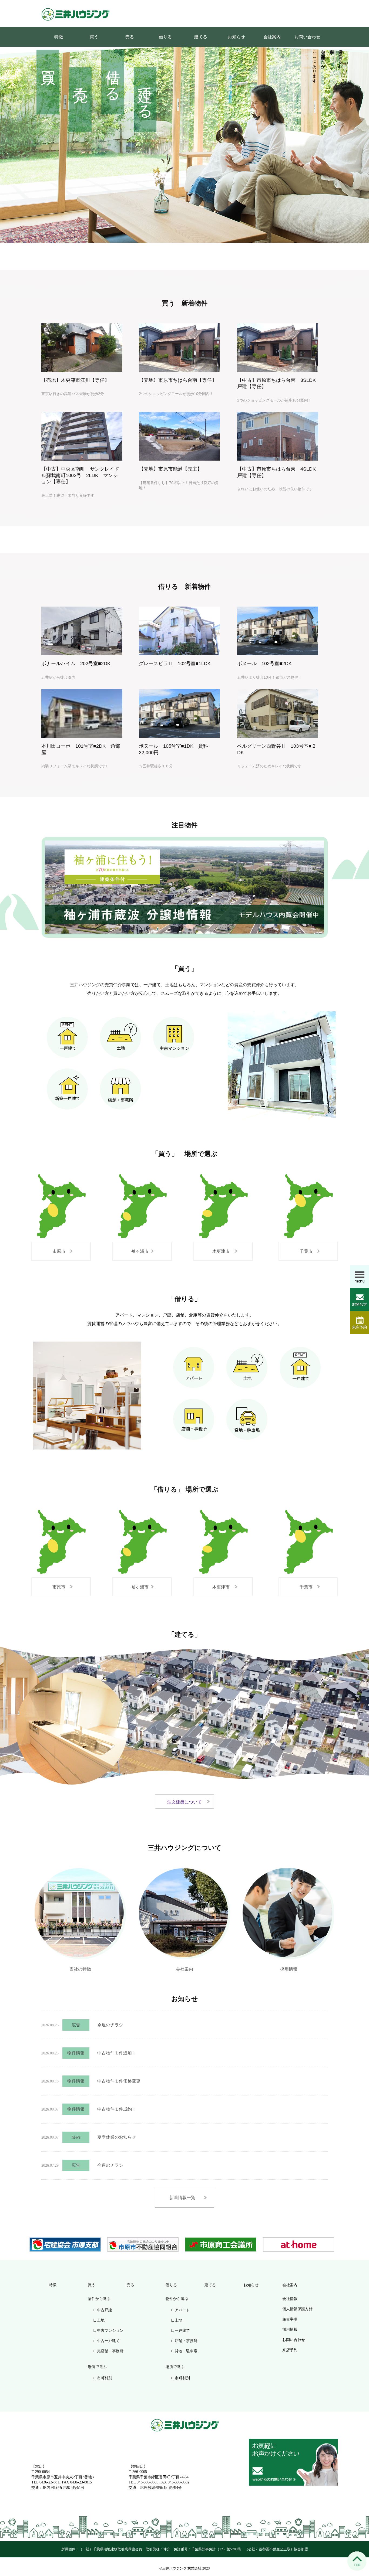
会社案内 (272, 37)
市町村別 (105, 2378)
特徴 (59, 37)
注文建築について (185, 1802)
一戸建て (182, 2331)
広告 (76, 2025)
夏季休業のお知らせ (117, 2137)
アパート (182, 2310)
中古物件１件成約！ (117, 2109)
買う (94, 37)
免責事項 (290, 2319)
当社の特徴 (80, 1968)
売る (130, 37)
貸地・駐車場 (186, 2351)
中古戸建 (105, 2310)
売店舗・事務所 (110, 2351)
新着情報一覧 (182, 2198)
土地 (101, 2320)
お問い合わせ (307, 37)
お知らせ (236, 37)
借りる (165, 37)
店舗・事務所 (186, 2341)
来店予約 (290, 2350)
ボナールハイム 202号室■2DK (76, 663)
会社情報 (290, 2299)
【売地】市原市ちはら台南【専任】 (178, 380)
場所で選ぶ (97, 2367)
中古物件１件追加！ (117, 2053)
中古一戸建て (108, 2341)
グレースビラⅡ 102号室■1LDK (175, 663)
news (76, 2137)
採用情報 (289, 1968)
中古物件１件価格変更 (119, 2081)
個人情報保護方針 (297, 2309)
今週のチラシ (110, 2025)
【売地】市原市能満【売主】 (170, 469)
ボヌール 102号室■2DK (264, 663)
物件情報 (76, 2053)
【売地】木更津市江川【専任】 (75, 380)
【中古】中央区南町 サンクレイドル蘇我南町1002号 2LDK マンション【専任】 (80, 475)
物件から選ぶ (99, 2299)
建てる (201, 37)
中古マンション (110, 2331)
